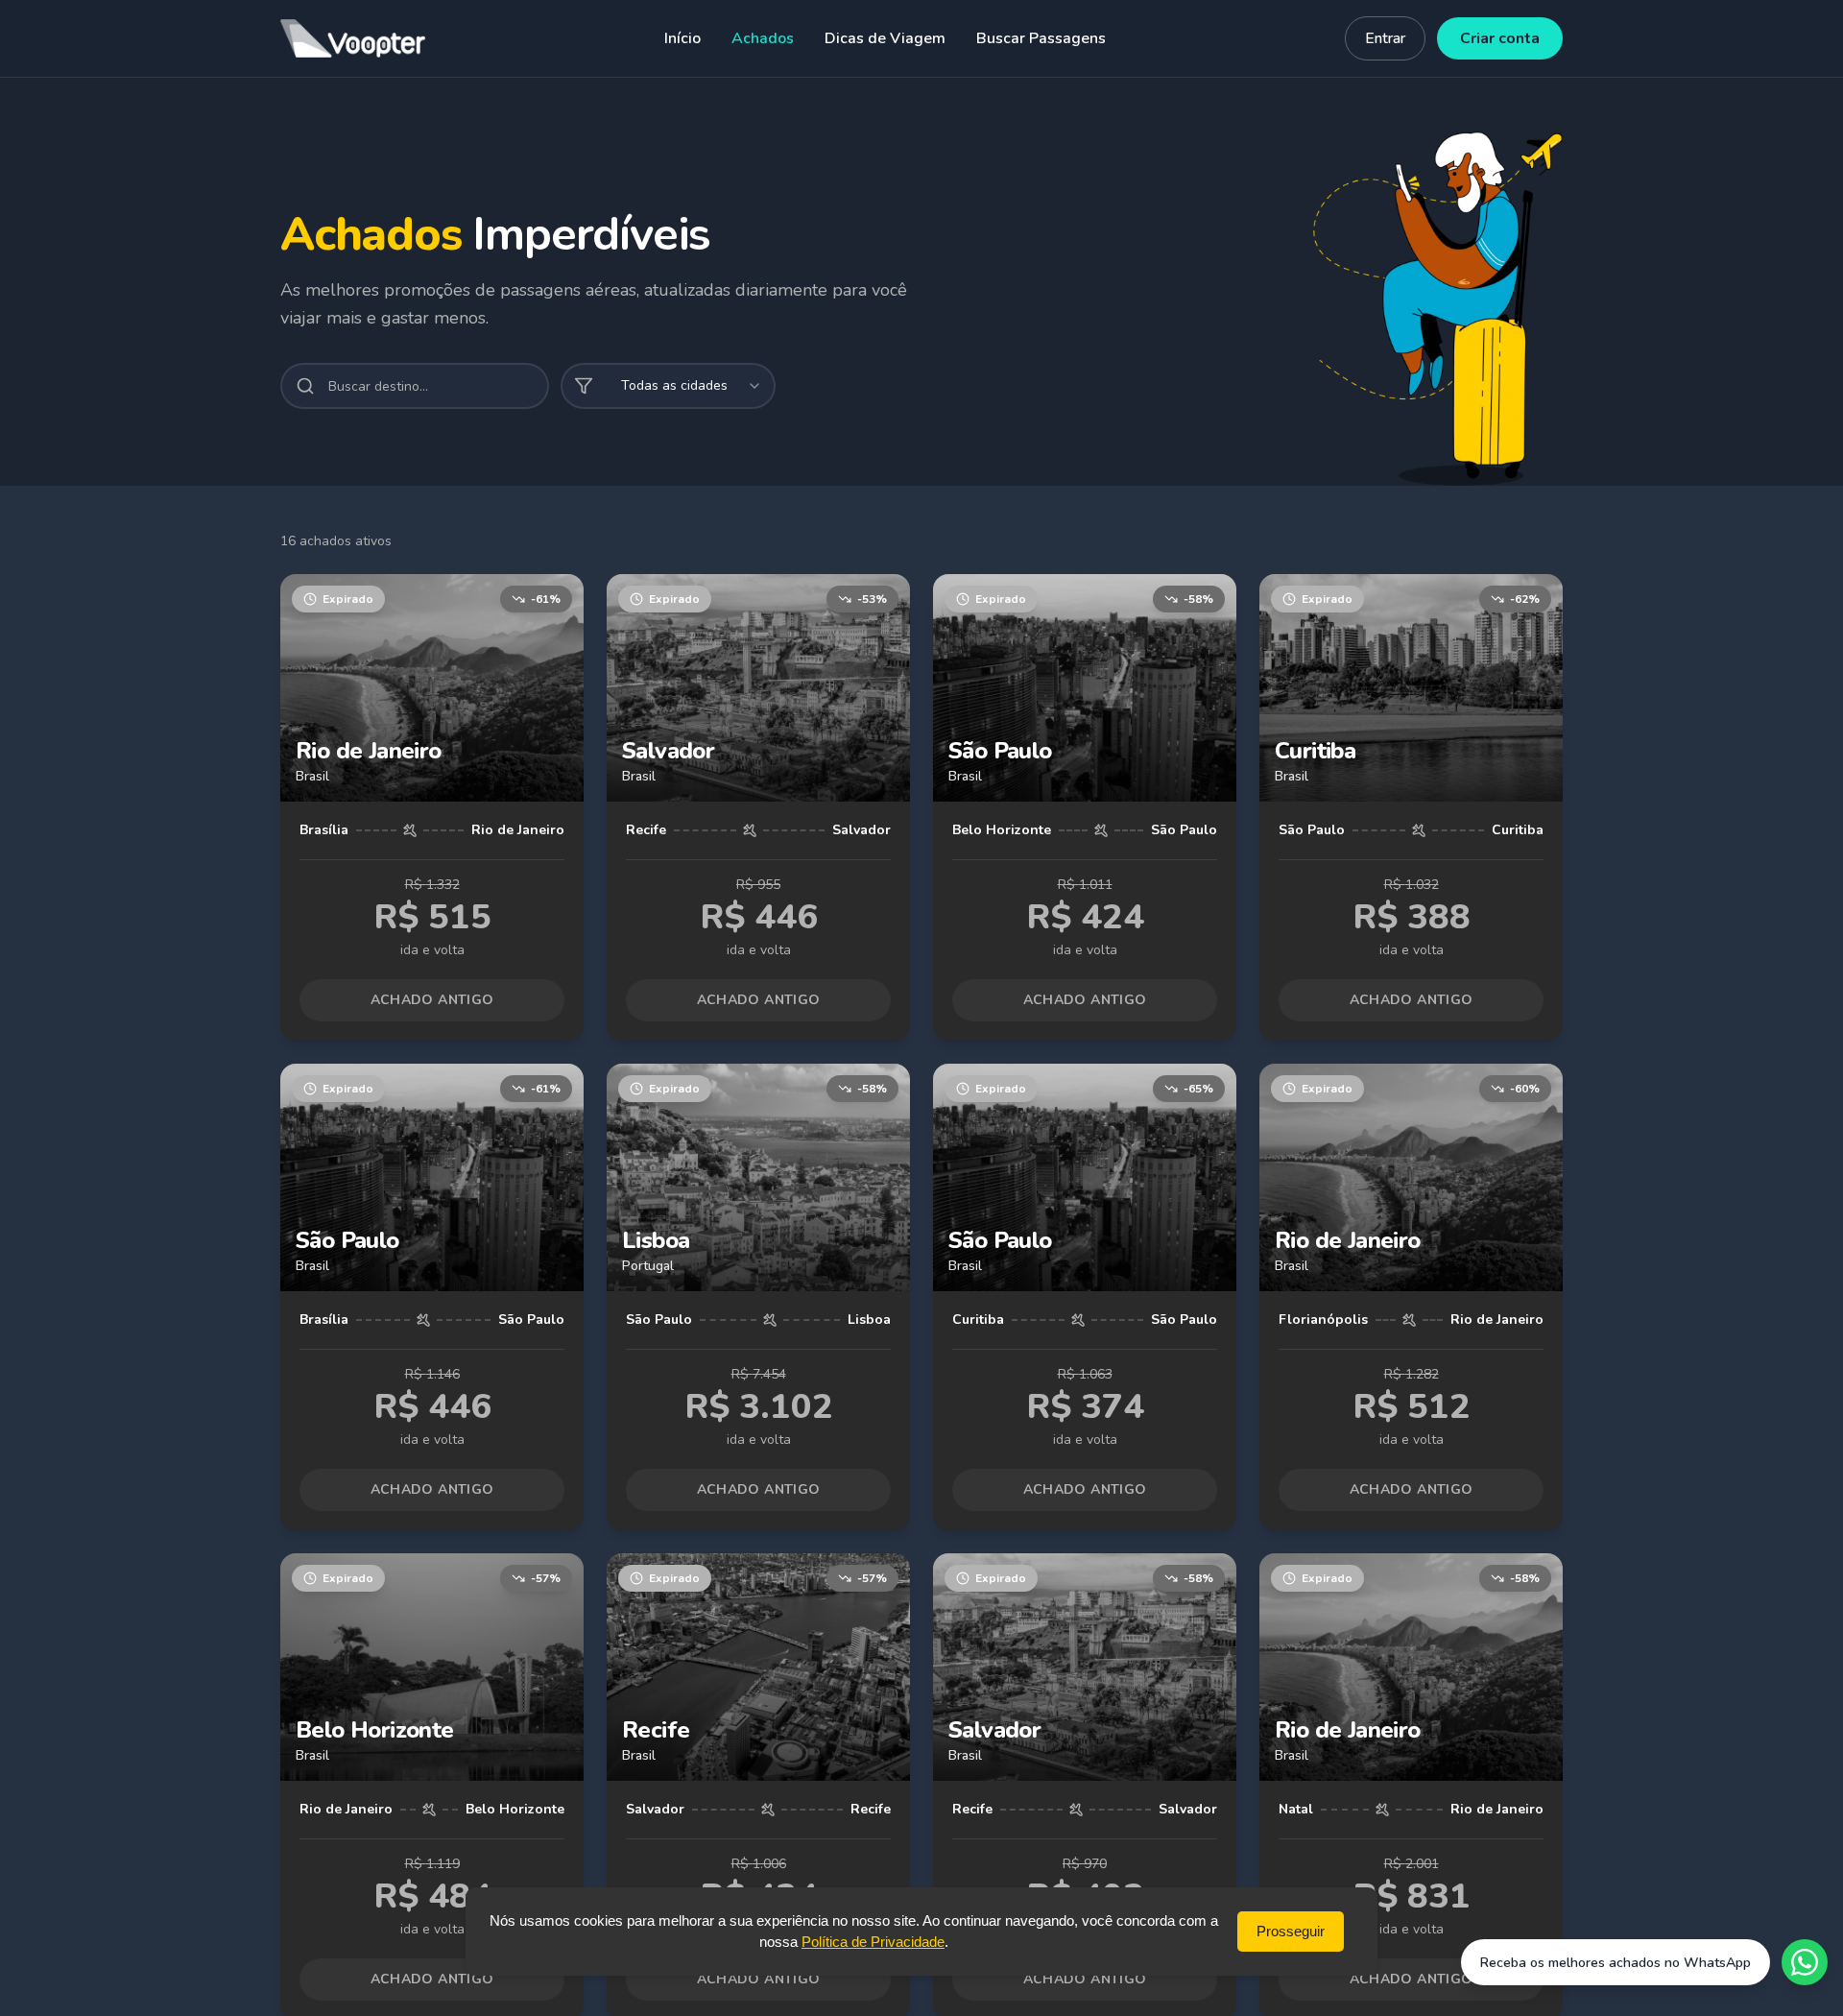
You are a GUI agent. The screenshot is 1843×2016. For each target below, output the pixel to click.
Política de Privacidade (873, 1942)
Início (682, 38)
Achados (763, 38)
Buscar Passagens (1041, 38)
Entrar (1385, 38)
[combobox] (668, 386)
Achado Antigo (432, 1000)
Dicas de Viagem (885, 38)
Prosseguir (1291, 1931)
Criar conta (1500, 38)
